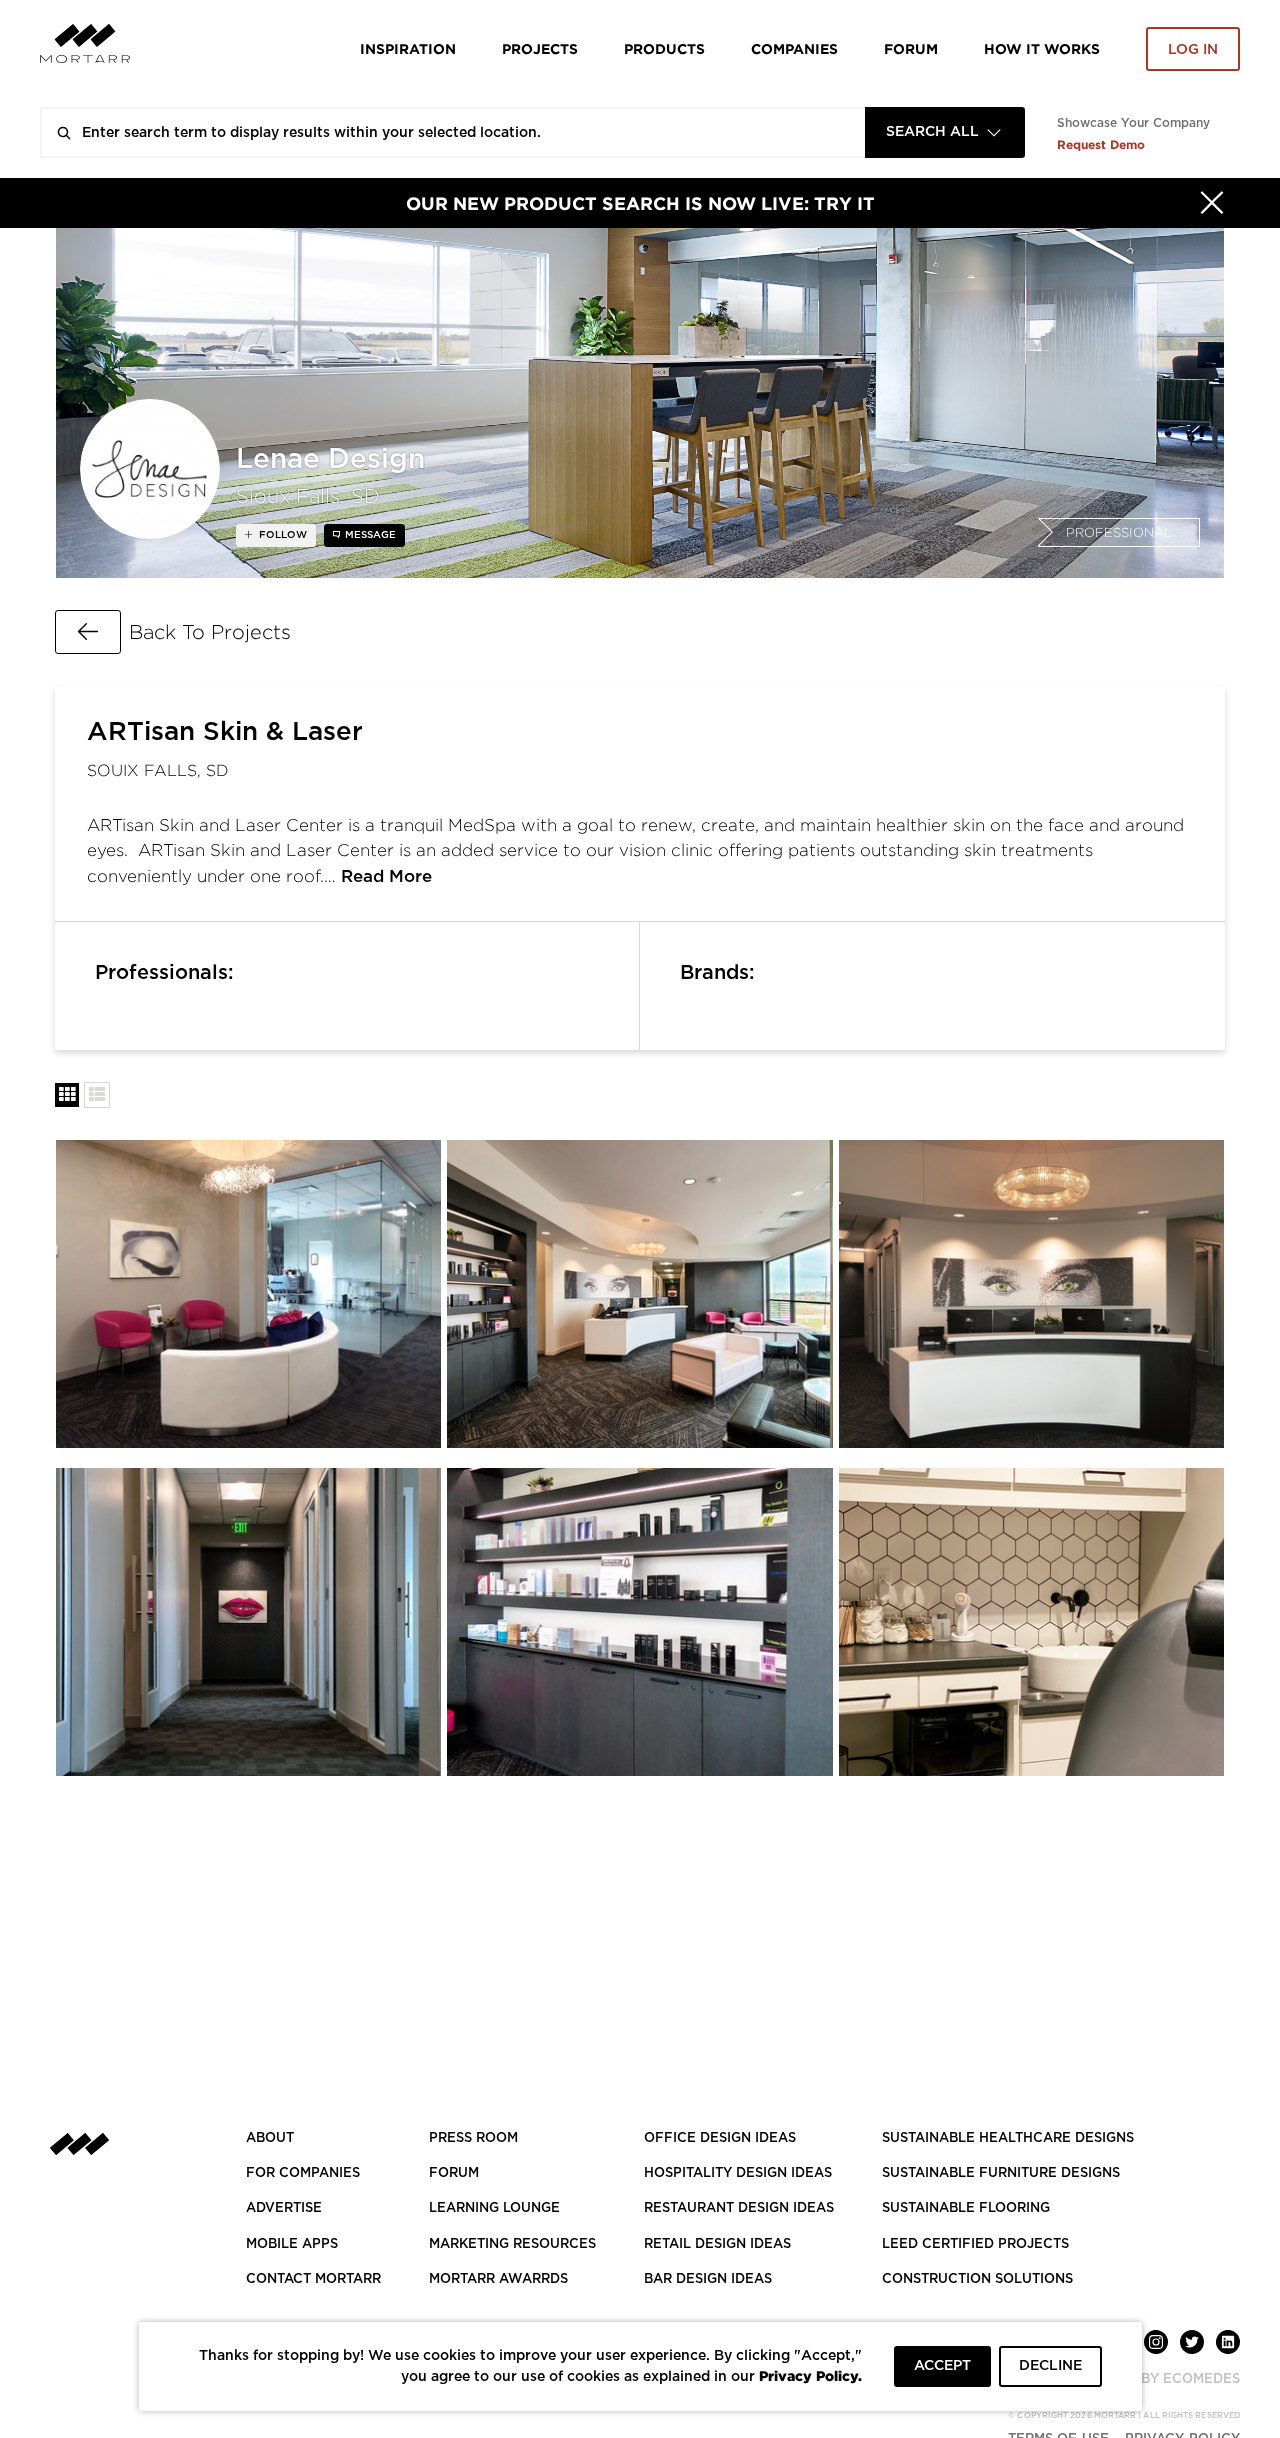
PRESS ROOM (473, 2138)
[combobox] (945, 132)
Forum (911, 48)
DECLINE (1050, 2366)
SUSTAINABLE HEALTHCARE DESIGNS (1008, 2138)
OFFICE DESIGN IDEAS (720, 2138)
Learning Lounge (494, 2208)
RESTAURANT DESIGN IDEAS (739, 2208)
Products (664, 48)
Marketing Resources (512, 2244)
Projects (540, 48)
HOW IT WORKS (1042, 48)
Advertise (284, 2208)
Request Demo (1101, 144)
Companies (794, 48)
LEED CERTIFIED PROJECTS (975, 2244)
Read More (386, 876)
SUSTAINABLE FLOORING (966, 2208)
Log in (1193, 50)
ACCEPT (942, 2366)
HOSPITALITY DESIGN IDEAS (738, 2173)
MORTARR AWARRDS (498, 2279)
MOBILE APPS (292, 2244)
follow (281, 535)
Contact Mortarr (313, 2279)
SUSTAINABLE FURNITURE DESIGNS (1001, 2173)
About (270, 2138)
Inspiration (408, 48)
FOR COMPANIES (303, 2173)
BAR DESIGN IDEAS (708, 2279)
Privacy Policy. (810, 2375)
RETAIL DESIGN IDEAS (717, 2244)
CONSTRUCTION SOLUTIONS (977, 2279)
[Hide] (1212, 203)
